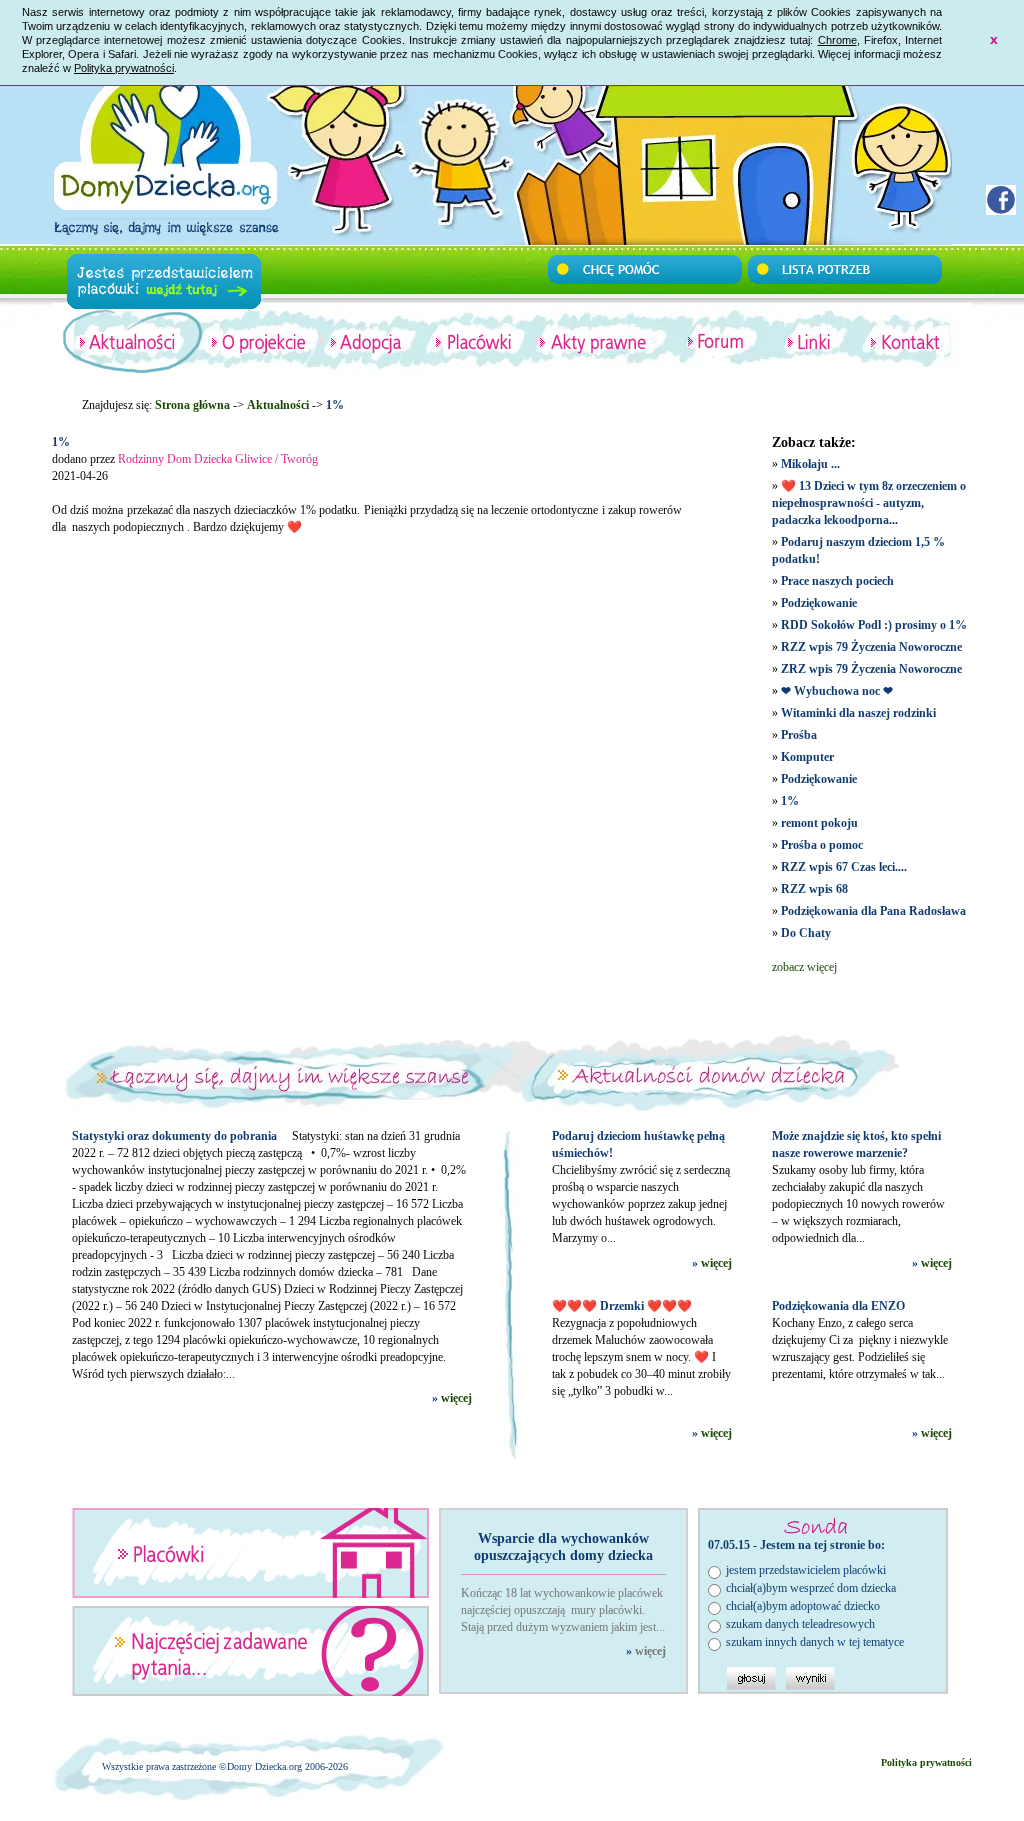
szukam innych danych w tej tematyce (815, 1642)
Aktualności (278, 405)
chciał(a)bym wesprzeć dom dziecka (811, 1588)
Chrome (837, 40)
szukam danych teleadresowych (800, 1624)
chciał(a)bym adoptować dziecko (803, 1606)
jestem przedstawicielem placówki (806, 1570)
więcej (456, 1398)
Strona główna (192, 405)
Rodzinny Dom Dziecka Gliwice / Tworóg (218, 459)
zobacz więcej (804, 967)
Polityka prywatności (124, 68)
